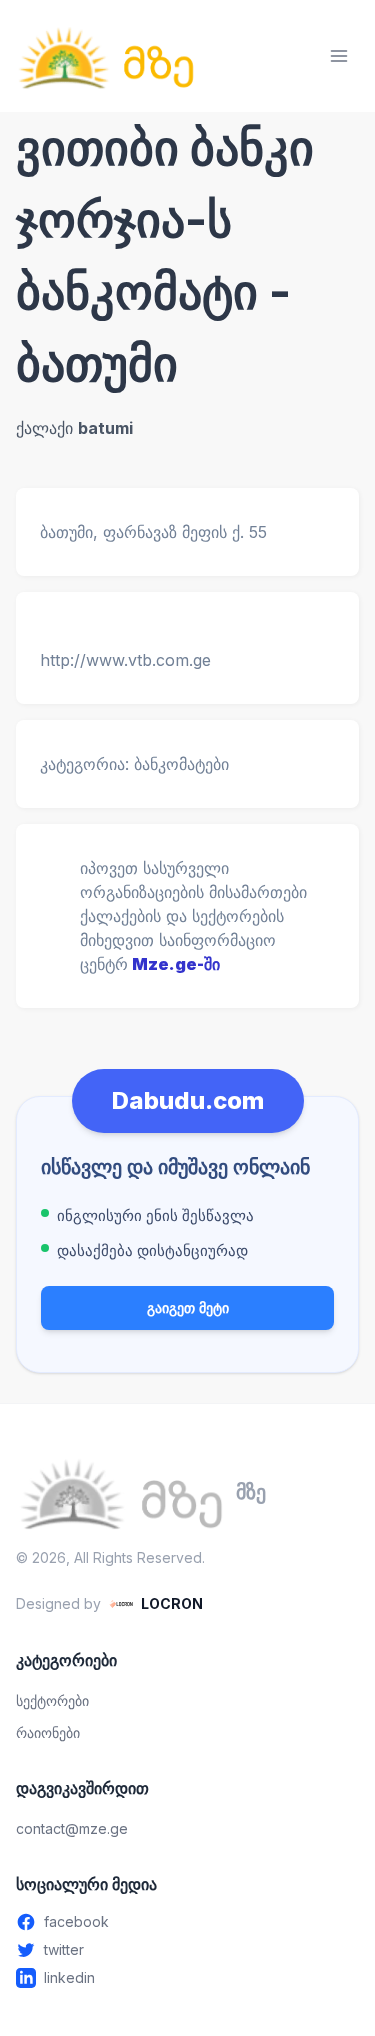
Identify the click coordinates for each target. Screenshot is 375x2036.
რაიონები (48, 1732)
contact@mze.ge (72, 1828)
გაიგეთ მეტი (188, 1307)
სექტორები (52, 1700)
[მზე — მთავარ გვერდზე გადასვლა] (106, 56)
